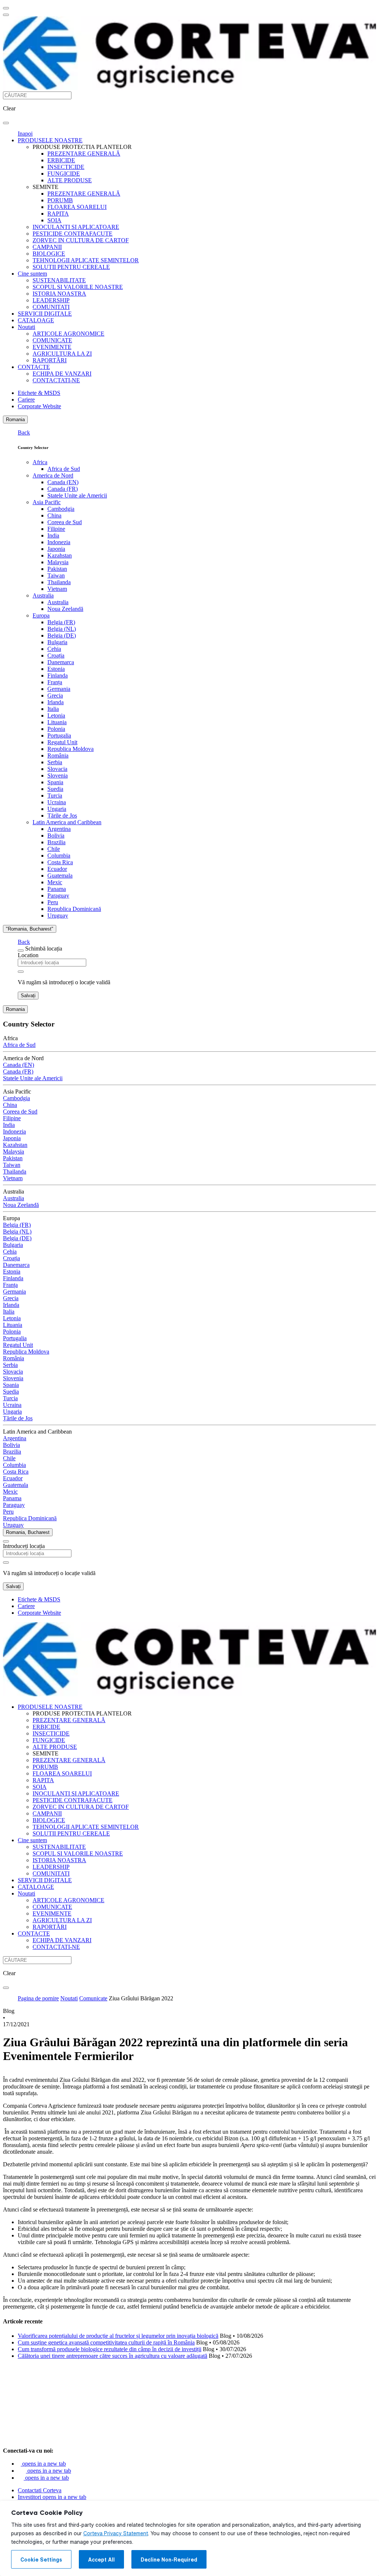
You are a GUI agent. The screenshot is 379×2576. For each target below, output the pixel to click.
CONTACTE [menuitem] (34, 367)
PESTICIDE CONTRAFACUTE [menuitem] (73, 234)
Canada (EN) (63, 482)
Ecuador (57, 869)
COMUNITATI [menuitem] (51, 307)
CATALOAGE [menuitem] (36, 320)
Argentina (59, 829)
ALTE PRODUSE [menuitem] (70, 180)
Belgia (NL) (62, 629)
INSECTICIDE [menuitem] (66, 167)
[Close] (21, 951)
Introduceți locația (24, 1546)
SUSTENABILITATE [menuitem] (59, 280)
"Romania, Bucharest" (30, 929)
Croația (56, 655)
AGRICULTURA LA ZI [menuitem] (62, 354)
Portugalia (59, 735)
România (58, 756)
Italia (53, 709)
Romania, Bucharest (28, 1532)
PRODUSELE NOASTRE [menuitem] (50, 140)
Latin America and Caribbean (67, 822)
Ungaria (57, 809)
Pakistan (57, 569)
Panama (57, 889)
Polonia (56, 729)
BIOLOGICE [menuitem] (49, 254)
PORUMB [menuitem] (60, 200)
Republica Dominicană (74, 909)
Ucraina (57, 802)
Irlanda (56, 702)
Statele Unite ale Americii (77, 495)
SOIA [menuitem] (54, 220)
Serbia (55, 762)
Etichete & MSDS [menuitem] (39, 393)
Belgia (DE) (62, 635)
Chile (54, 849)
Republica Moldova (71, 749)
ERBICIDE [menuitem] (61, 160)
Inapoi (25, 134)
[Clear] (21, 972)
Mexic (55, 882)
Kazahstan (60, 555)
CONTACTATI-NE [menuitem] (56, 380)
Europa (41, 615)
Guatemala (60, 876)
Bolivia (56, 836)
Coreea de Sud (65, 522)
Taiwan (56, 575)
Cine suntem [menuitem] (32, 274)
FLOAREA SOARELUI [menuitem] (77, 207)
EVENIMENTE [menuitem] (52, 347)
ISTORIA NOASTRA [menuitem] (59, 294)
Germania (59, 689)
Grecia (55, 695)
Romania (15, 420)
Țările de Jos (62, 816)
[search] (6, 123)
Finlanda (58, 675)
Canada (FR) (63, 489)
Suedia (55, 789)
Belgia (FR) (61, 622)
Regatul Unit (62, 742)
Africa (40, 462)
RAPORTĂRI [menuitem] (50, 360)
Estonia (56, 669)
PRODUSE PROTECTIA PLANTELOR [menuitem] (82, 147)
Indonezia (59, 542)
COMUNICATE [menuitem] (52, 340)
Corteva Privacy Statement (116, 2533)
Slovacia (57, 769)
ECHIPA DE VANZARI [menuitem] (62, 374)
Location (28, 955)
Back (24, 432)
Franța (55, 682)
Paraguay (58, 896)
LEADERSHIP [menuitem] (51, 300)
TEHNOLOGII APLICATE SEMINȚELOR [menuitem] (86, 260)
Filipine (56, 529)
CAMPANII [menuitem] (47, 247)
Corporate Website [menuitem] (39, 406)
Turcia (55, 796)
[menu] (6, 8)
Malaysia (58, 562)
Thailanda (59, 582)
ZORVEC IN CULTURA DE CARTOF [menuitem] (81, 240)
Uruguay (58, 916)
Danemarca (61, 662)
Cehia (54, 649)
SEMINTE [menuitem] (46, 187)
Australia (43, 595)
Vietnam (57, 589)
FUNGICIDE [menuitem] (64, 174)
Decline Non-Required (169, 2560)
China (54, 515)
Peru (53, 902)
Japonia (56, 549)
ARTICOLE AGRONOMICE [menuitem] (68, 334)
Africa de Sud (64, 469)
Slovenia (58, 776)
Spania (55, 782)
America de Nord (53, 475)
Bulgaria (57, 642)
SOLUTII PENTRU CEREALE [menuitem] (71, 267)
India (53, 535)
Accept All (101, 2560)
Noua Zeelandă (65, 609)
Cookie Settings (41, 2560)
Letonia (56, 715)
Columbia (59, 856)
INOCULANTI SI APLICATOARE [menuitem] (76, 227)
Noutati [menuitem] (26, 327)
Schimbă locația (44, 948)
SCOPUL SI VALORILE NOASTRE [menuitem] (78, 287)
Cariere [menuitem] (26, 400)
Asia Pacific (47, 502)
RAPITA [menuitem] (58, 214)
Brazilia (56, 842)
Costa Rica (60, 862)
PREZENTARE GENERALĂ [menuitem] (84, 154)
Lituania (57, 722)
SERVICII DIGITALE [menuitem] (45, 314)
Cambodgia (61, 509)
